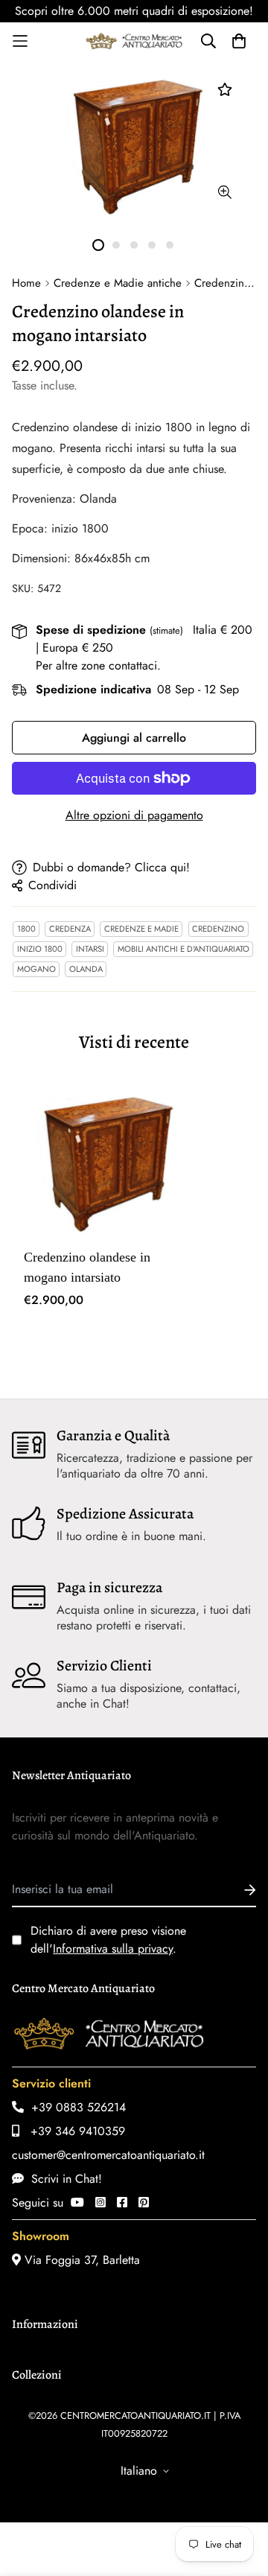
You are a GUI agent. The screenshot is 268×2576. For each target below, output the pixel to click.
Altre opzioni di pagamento (134, 815)
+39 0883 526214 (75, 2107)
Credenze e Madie (141, 929)
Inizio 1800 (40, 949)
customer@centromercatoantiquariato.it (108, 2155)
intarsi (90, 949)
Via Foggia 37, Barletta (80, 2260)
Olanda (86, 969)
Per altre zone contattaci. (98, 665)
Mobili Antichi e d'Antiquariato (184, 949)
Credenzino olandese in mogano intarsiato (87, 1267)
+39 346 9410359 (72, 2131)
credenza (70, 929)
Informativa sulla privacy (113, 1949)
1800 (26, 929)
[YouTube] (77, 2203)
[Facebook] (122, 2203)
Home (26, 283)
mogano (36, 969)
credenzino (218, 929)
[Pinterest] (144, 2203)
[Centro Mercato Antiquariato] (134, 41)
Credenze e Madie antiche (118, 283)
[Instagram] (100, 2203)
